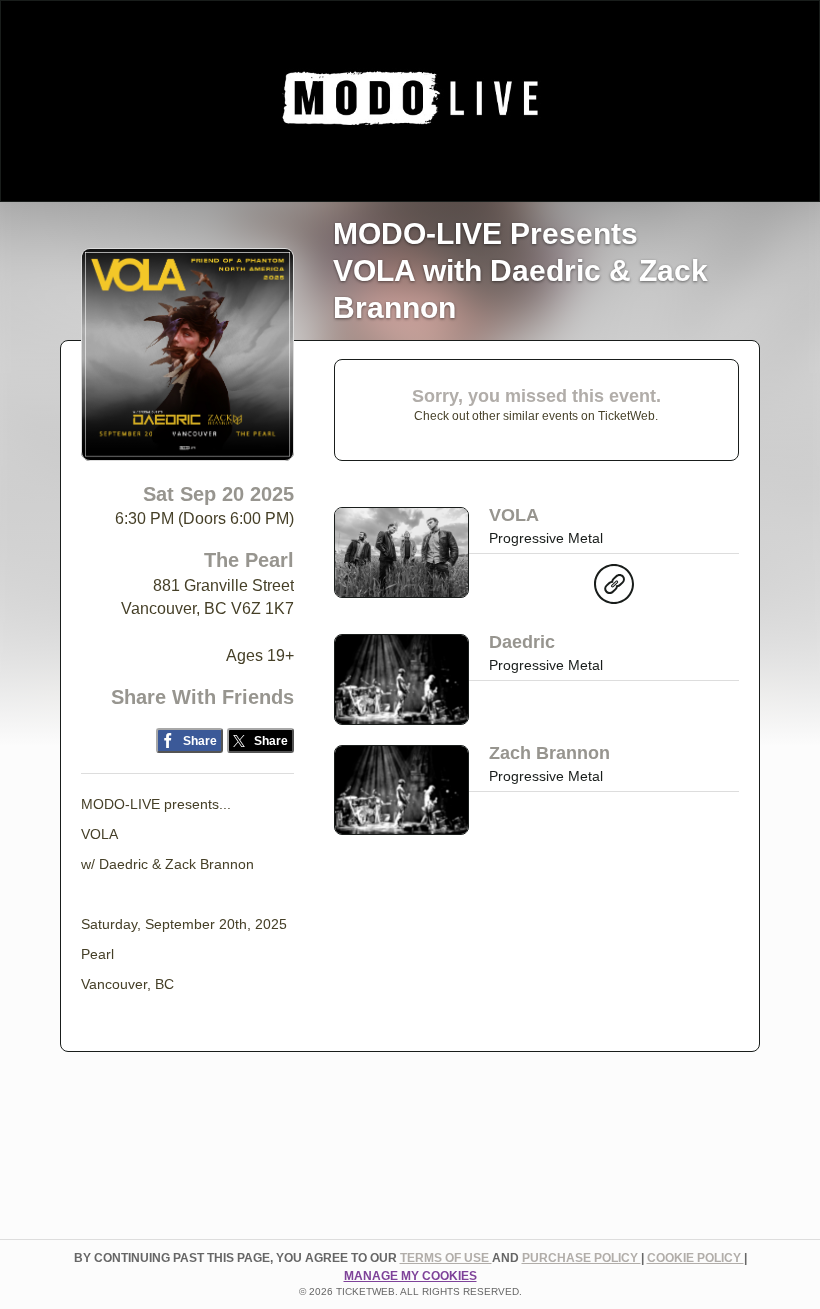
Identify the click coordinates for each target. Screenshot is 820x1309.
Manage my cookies (410, 1276)
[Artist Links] (614, 589)
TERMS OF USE (446, 1258)
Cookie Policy (695, 1258)
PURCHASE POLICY (581, 1258)
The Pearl (249, 560)
